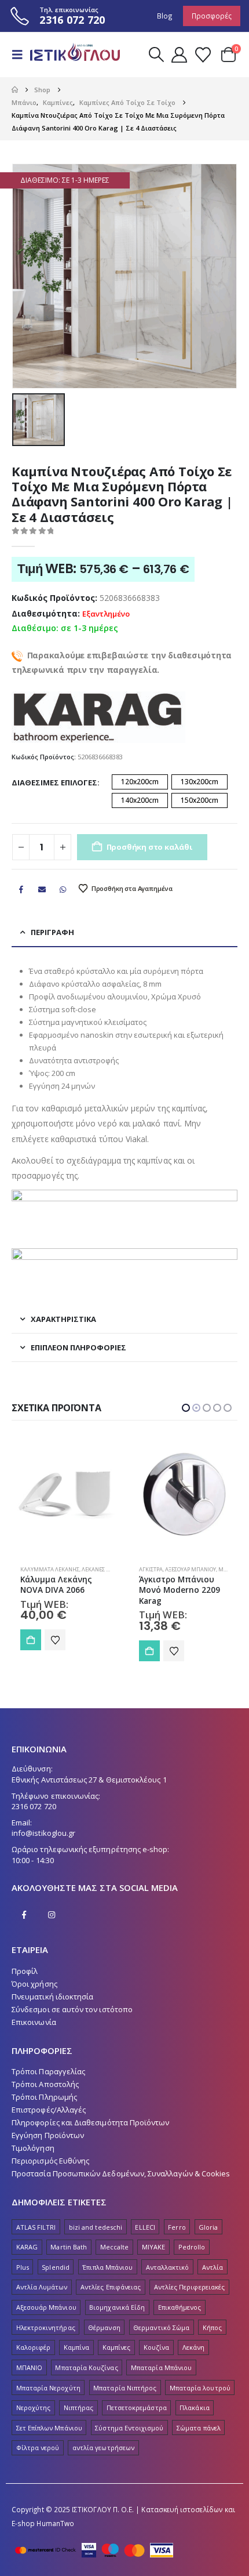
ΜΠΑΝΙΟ (29, 2367)
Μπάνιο (203, 1569)
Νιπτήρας (79, 2407)
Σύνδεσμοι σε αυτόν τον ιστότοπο (72, 2009)
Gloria (208, 2227)
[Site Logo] (71, 55)
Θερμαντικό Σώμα (161, 2327)
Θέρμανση (104, 2327)
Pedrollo (192, 2247)
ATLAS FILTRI (36, 2227)
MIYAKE (153, 2247)
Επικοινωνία (34, 2022)
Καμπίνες (117, 2347)
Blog (165, 16)
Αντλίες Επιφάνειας (111, 2287)
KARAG (27, 2247)
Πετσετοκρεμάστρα (137, 2407)
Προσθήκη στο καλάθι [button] (31, 1651)
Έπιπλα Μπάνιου (107, 2267)
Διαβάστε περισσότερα (149, 1651)
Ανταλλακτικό (168, 2267)
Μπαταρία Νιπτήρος (125, 2388)
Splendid (56, 2267)
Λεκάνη (193, 2347)
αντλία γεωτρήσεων (103, 2448)
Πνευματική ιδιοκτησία (52, 1997)
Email (42, 889)
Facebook (21, 889)
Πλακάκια (195, 2407)
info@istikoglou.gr (43, 1833)
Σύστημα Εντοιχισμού (129, 2428)
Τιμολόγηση (33, 2148)
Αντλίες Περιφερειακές (189, 2287)
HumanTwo (55, 2523)
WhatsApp (63, 889)
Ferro (177, 2227)
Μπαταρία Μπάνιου (161, 2367)
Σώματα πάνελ (199, 2428)
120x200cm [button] (140, 782)
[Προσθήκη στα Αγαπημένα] (55, 1651)
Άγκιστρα (32, 1569)
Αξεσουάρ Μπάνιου (72, 1569)
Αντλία (213, 2267)
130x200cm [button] (199, 782)
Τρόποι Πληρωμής (44, 2097)
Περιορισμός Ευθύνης (50, 2161)
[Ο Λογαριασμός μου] (179, 55)
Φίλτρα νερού (38, 2448)
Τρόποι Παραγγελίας (48, 2071)
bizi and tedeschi (96, 2227)
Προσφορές (212, 16)
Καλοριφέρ (34, 2347)
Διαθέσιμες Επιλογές (54, 782)
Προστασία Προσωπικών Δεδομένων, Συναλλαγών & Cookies (121, 2173)
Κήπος (212, 2327)
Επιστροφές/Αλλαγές (49, 2110)
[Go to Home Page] (15, 90)
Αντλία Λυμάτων (42, 2287)
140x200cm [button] (140, 800)
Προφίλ (25, 1971)
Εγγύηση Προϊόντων (48, 2135)
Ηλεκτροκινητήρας (46, 2327)
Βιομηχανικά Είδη (117, 2307)
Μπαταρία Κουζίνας (86, 2367)
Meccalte (115, 2247)
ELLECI (145, 2227)
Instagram (52, 1915)
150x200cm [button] (199, 800)
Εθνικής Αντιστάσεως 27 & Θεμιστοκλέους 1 (89, 1780)
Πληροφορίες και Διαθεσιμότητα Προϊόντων (91, 2122)
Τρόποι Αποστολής (45, 2084)
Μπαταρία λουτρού (200, 2388)
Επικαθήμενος (180, 2307)
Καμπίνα (76, 2347)
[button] (21, 55)
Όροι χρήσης (34, 1984)
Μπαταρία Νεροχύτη (48, 2388)
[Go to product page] (65, 1494)
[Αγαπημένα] (203, 55)
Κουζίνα (156, 2347)
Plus (23, 2267)
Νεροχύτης (34, 2407)
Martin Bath (69, 2247)
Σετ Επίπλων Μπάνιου (49, 2428)
